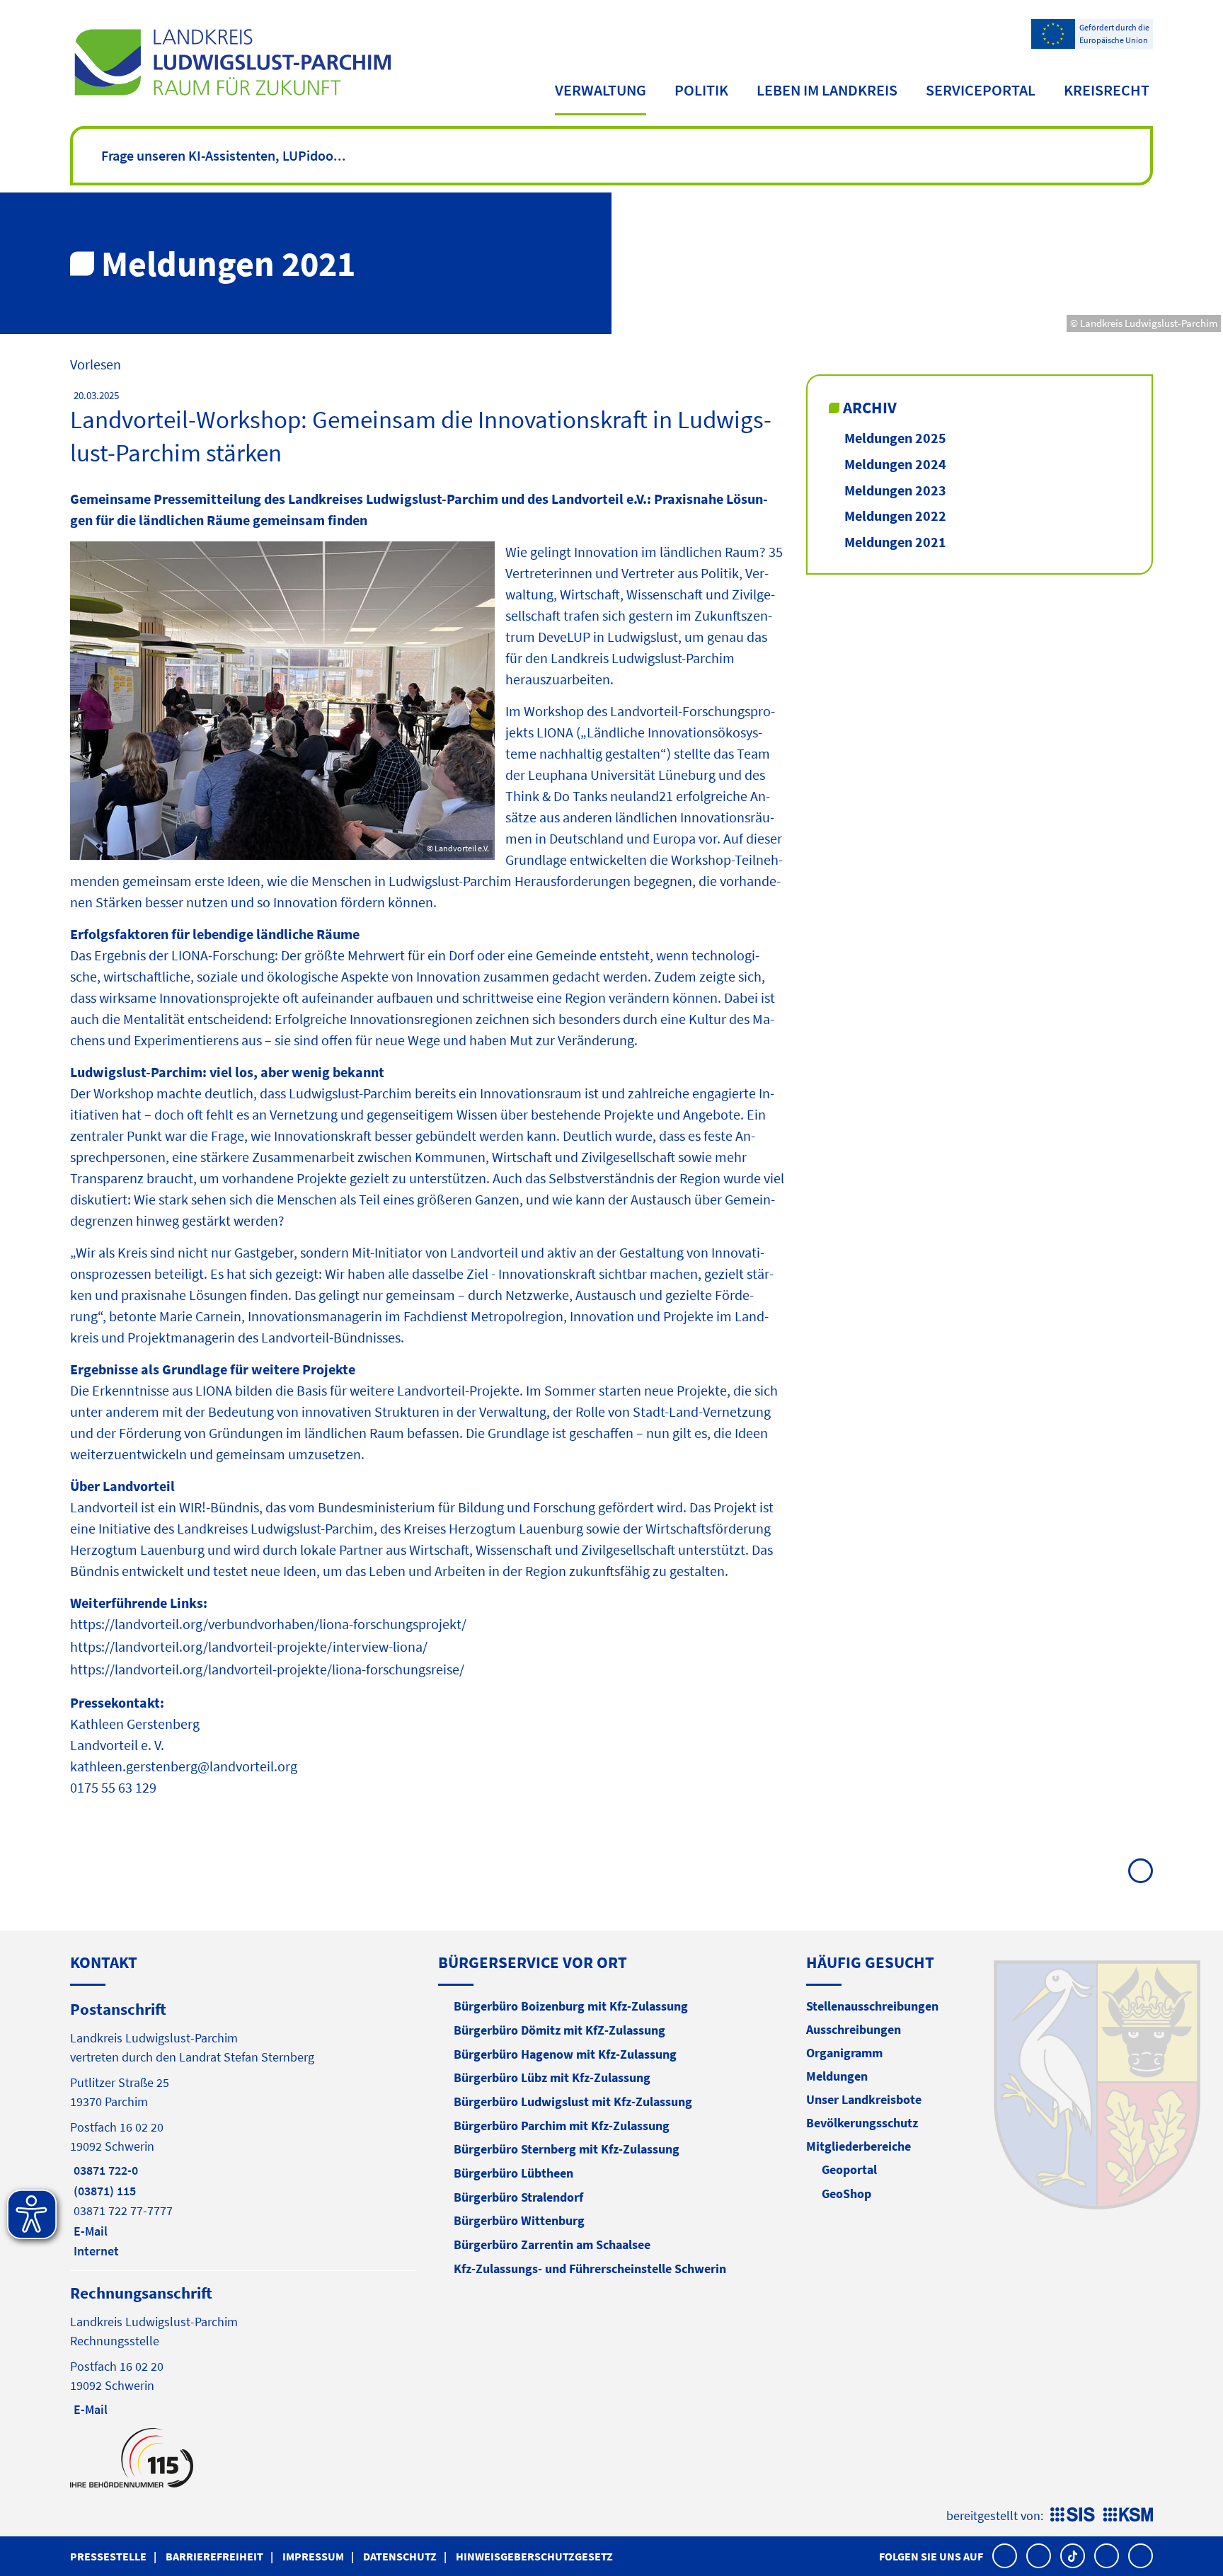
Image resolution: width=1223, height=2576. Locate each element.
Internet (94, 2251)
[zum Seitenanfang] (1141, 1871)
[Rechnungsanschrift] (243, 2350)
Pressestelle (108, 2556)
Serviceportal (981, 90)
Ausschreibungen (854, 2029)
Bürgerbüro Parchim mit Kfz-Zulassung (562, 2126)
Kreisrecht (1107, 90)
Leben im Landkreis (827, 90)
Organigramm (844, 2053)
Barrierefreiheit (214, 2556)
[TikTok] (1073, 2556)
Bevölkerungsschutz (862, 2123)
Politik (701, 90)
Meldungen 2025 (895, 438)
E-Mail (89, 2231)
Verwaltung (601, 90)
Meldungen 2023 (895, 490)
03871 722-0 (104, 2170)
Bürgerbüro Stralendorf (518, 2197)
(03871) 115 (103, 2191)
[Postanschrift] (243, 2129)
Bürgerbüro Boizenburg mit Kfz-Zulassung (571, 2006)
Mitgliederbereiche (859, 2146)
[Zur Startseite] (232, 62)
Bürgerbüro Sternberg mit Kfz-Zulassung (567, 2149)
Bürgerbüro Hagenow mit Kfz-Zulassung (565, 2054)
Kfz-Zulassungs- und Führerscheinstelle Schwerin (590, 2269)
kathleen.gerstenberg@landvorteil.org (184, 1766)
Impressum (313, 2556)
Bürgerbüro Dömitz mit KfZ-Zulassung (559, 2030)
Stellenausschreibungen (872, 2006)
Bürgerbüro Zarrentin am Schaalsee (552, 2244)
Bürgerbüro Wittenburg (519, 2220)
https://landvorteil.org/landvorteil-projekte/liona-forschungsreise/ (267, 1669)
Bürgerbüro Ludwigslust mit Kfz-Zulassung (573, 2101)
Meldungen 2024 (895, 464)
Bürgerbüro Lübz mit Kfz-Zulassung (552, 2077)
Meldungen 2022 (895, 516)
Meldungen (837, 2076)
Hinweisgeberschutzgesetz (534, 2556)
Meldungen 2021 (895, 542)
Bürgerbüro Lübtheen (513, 2173)
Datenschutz (400, 2556)
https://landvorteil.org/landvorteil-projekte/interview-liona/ (249, 1646)
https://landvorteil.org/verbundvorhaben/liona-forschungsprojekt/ (268, 1624)
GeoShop (846, 2193)
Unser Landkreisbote (864, 2099)
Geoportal (849, 2169)
